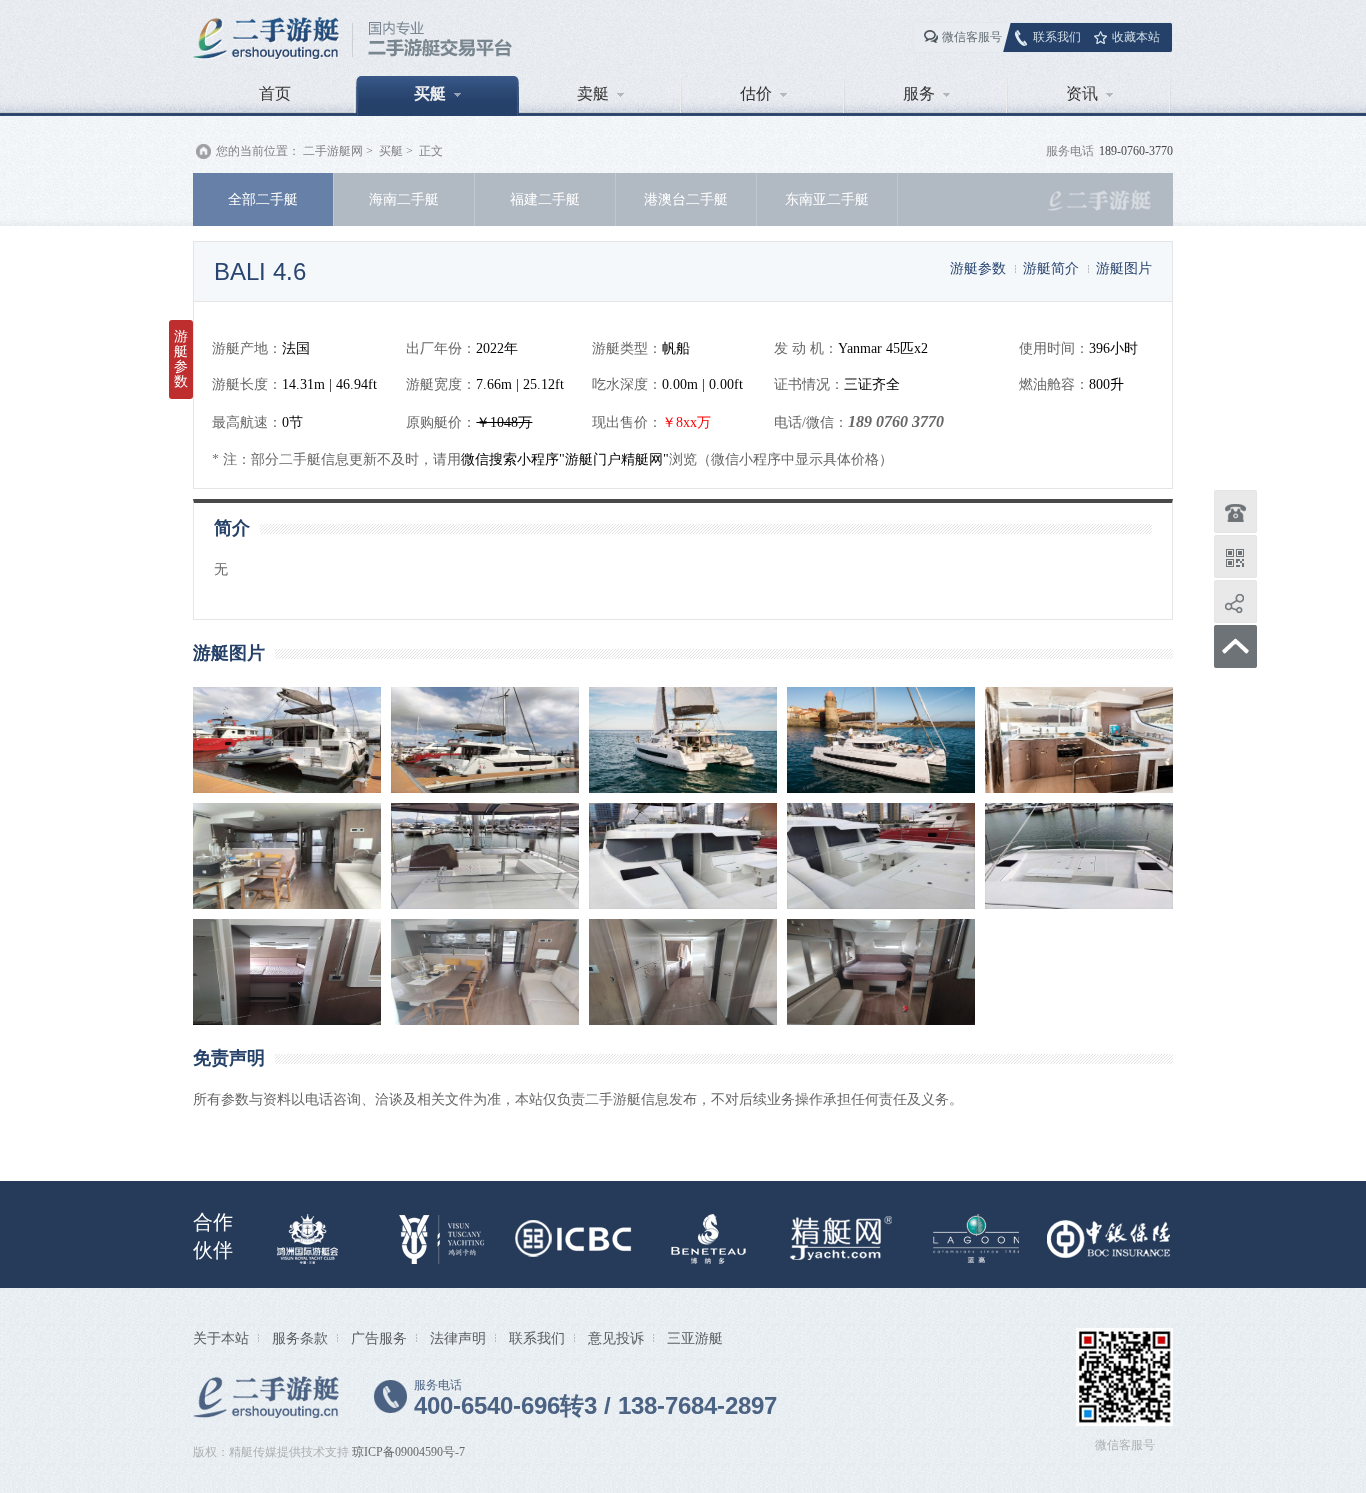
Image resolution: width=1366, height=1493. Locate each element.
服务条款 (300, 1338)
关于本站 (221, 1338)
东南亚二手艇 (827, 199)
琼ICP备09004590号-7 (408, 1452)
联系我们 (1057, 37)
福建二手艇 (545, 199)
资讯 (1082, 93)
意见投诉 (616, 1338)
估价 (756, 93)
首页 (275, 93)
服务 (919, 93)
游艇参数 (978, 268)
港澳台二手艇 (686, 199)
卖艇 (593, 93)
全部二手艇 (263, 199)
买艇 (430, 93)
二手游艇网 (333, 151)
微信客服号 (972, 37)
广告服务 (379, 1338)
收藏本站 (1136, 37)
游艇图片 (1124, 268)
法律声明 (458, 1338)
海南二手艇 (404, 199)
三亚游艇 (695, 1338)
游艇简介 (1051, 268)
